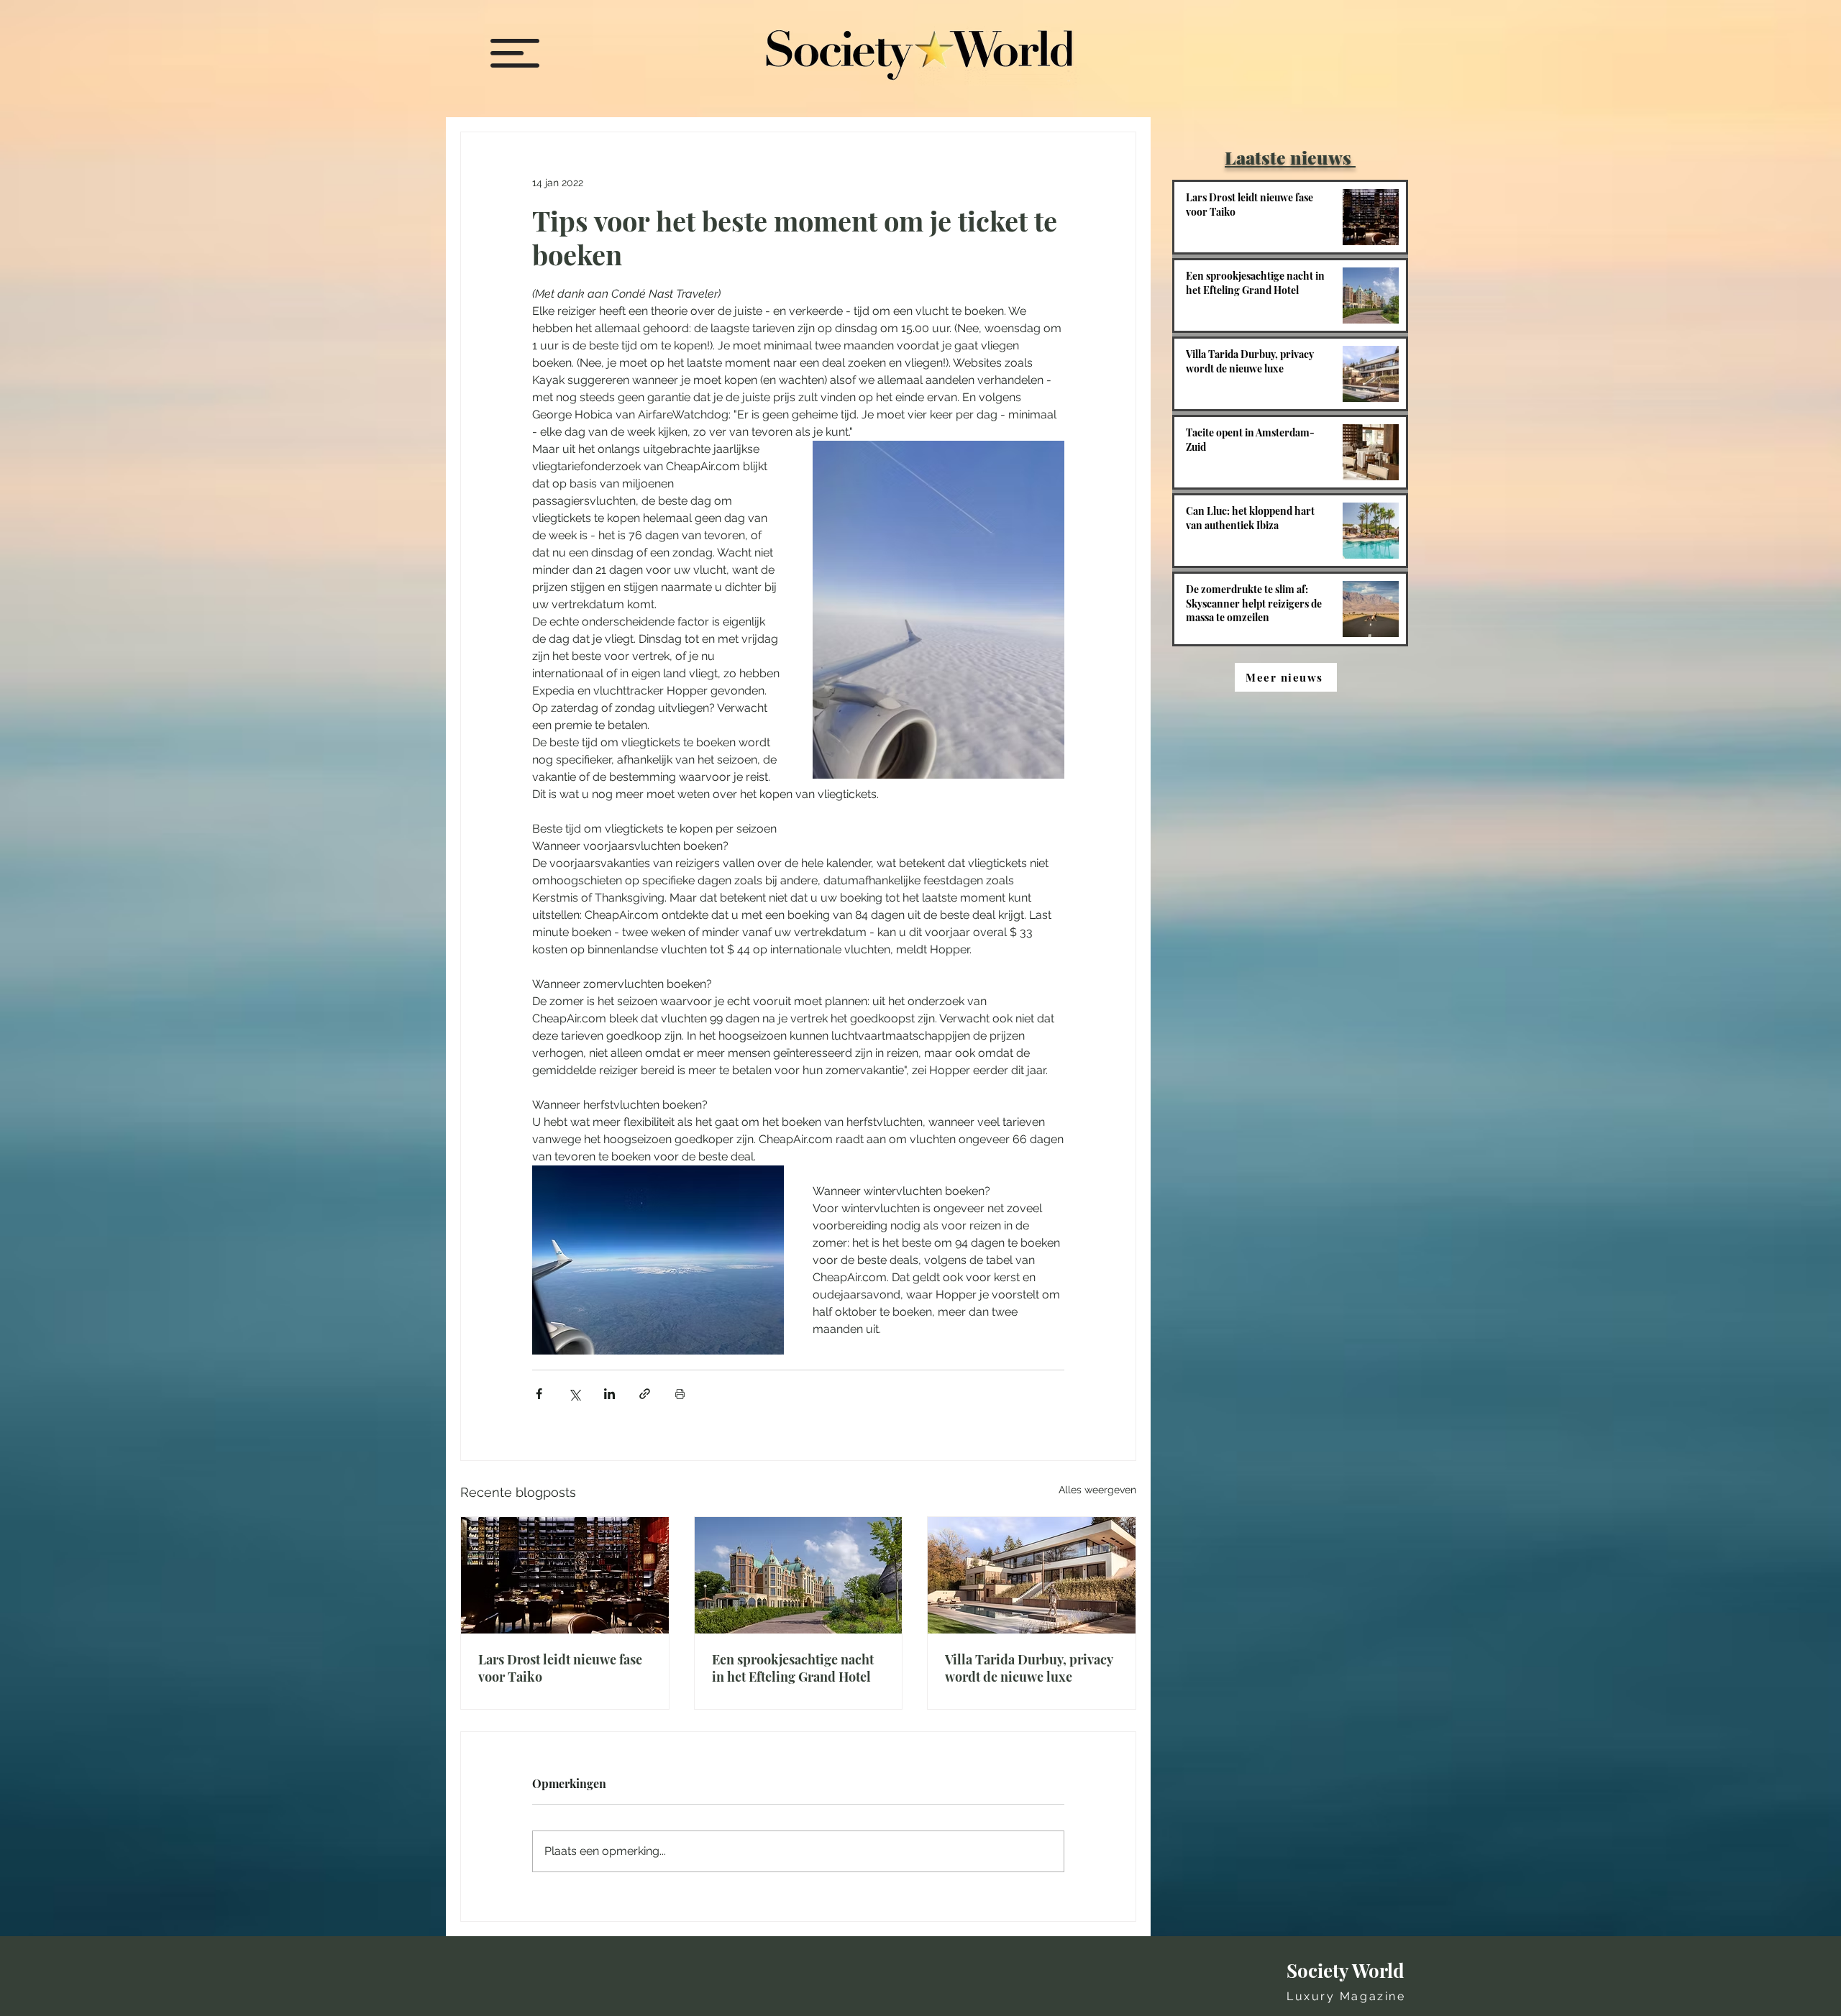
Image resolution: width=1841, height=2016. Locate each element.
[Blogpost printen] (680, 1394)
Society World (1346, 1970)
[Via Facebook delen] (539, 1394)
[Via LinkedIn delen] (609, 1394)
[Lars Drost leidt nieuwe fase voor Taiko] (565, 1575)
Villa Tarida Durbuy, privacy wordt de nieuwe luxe (1029, 1668)
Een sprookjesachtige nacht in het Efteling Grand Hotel (793, 1668)
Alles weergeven (1097, 1490)
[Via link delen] (645, 1394)
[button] (515, 53)
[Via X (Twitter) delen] (574, 1394)
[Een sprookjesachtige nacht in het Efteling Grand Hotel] (799, 1575)
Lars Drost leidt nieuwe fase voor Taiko (560, 1668)
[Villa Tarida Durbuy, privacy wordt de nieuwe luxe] (1032, 1575)
